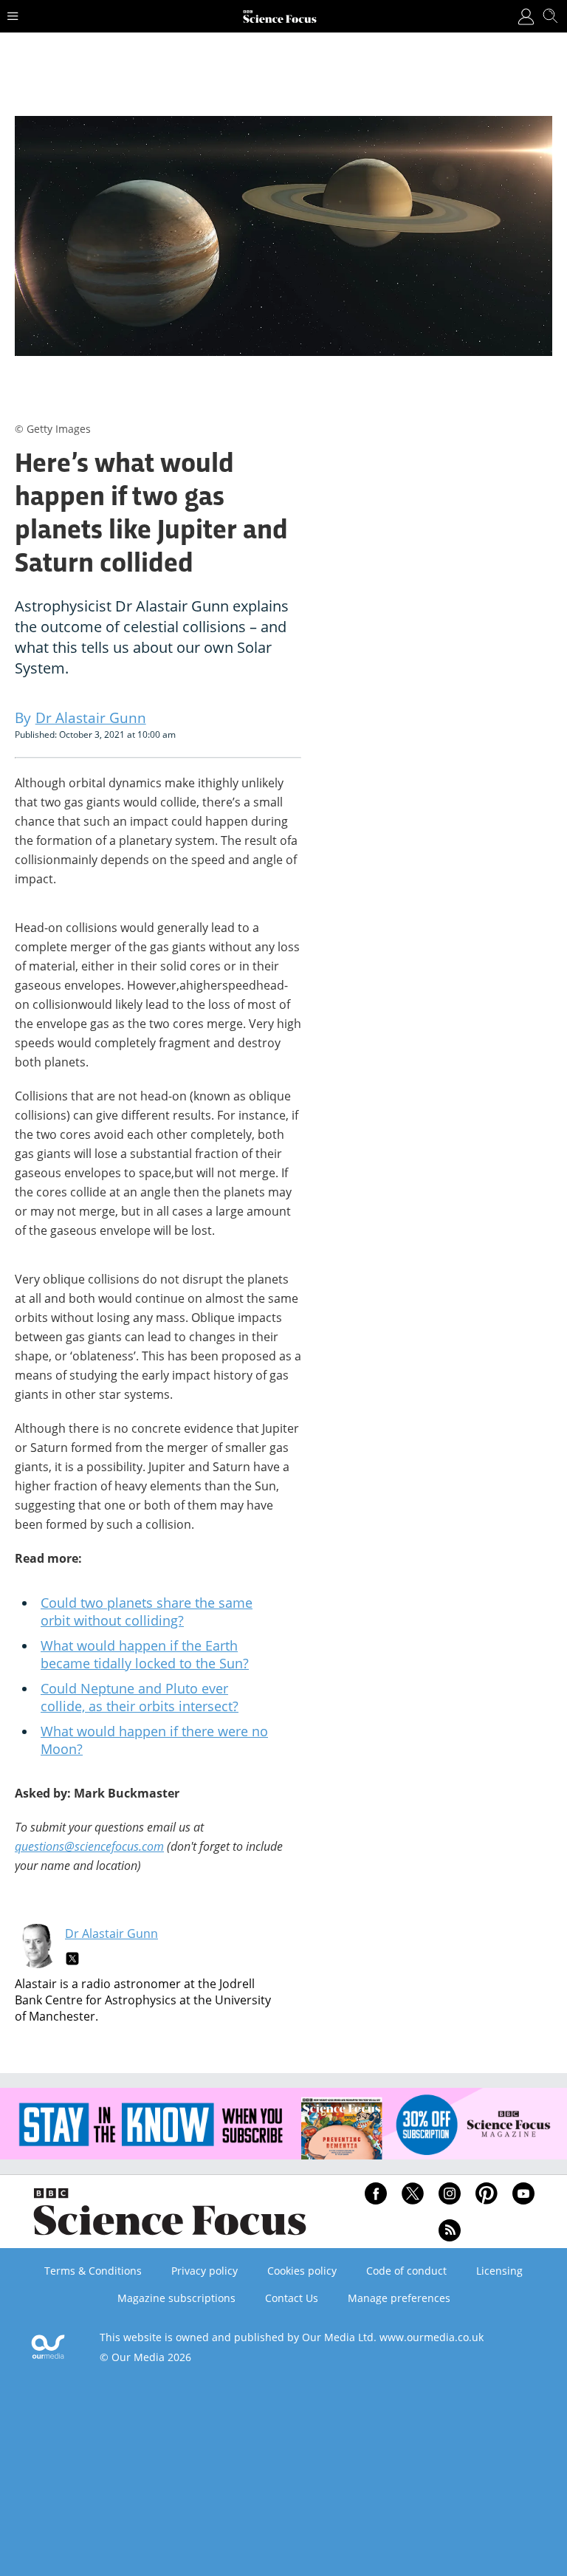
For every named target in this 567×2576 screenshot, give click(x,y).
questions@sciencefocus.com (89, 1846)
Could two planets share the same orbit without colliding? (147, 1611)
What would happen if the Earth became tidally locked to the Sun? (145, 1654)
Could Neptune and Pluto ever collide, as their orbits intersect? (140, 1697)
